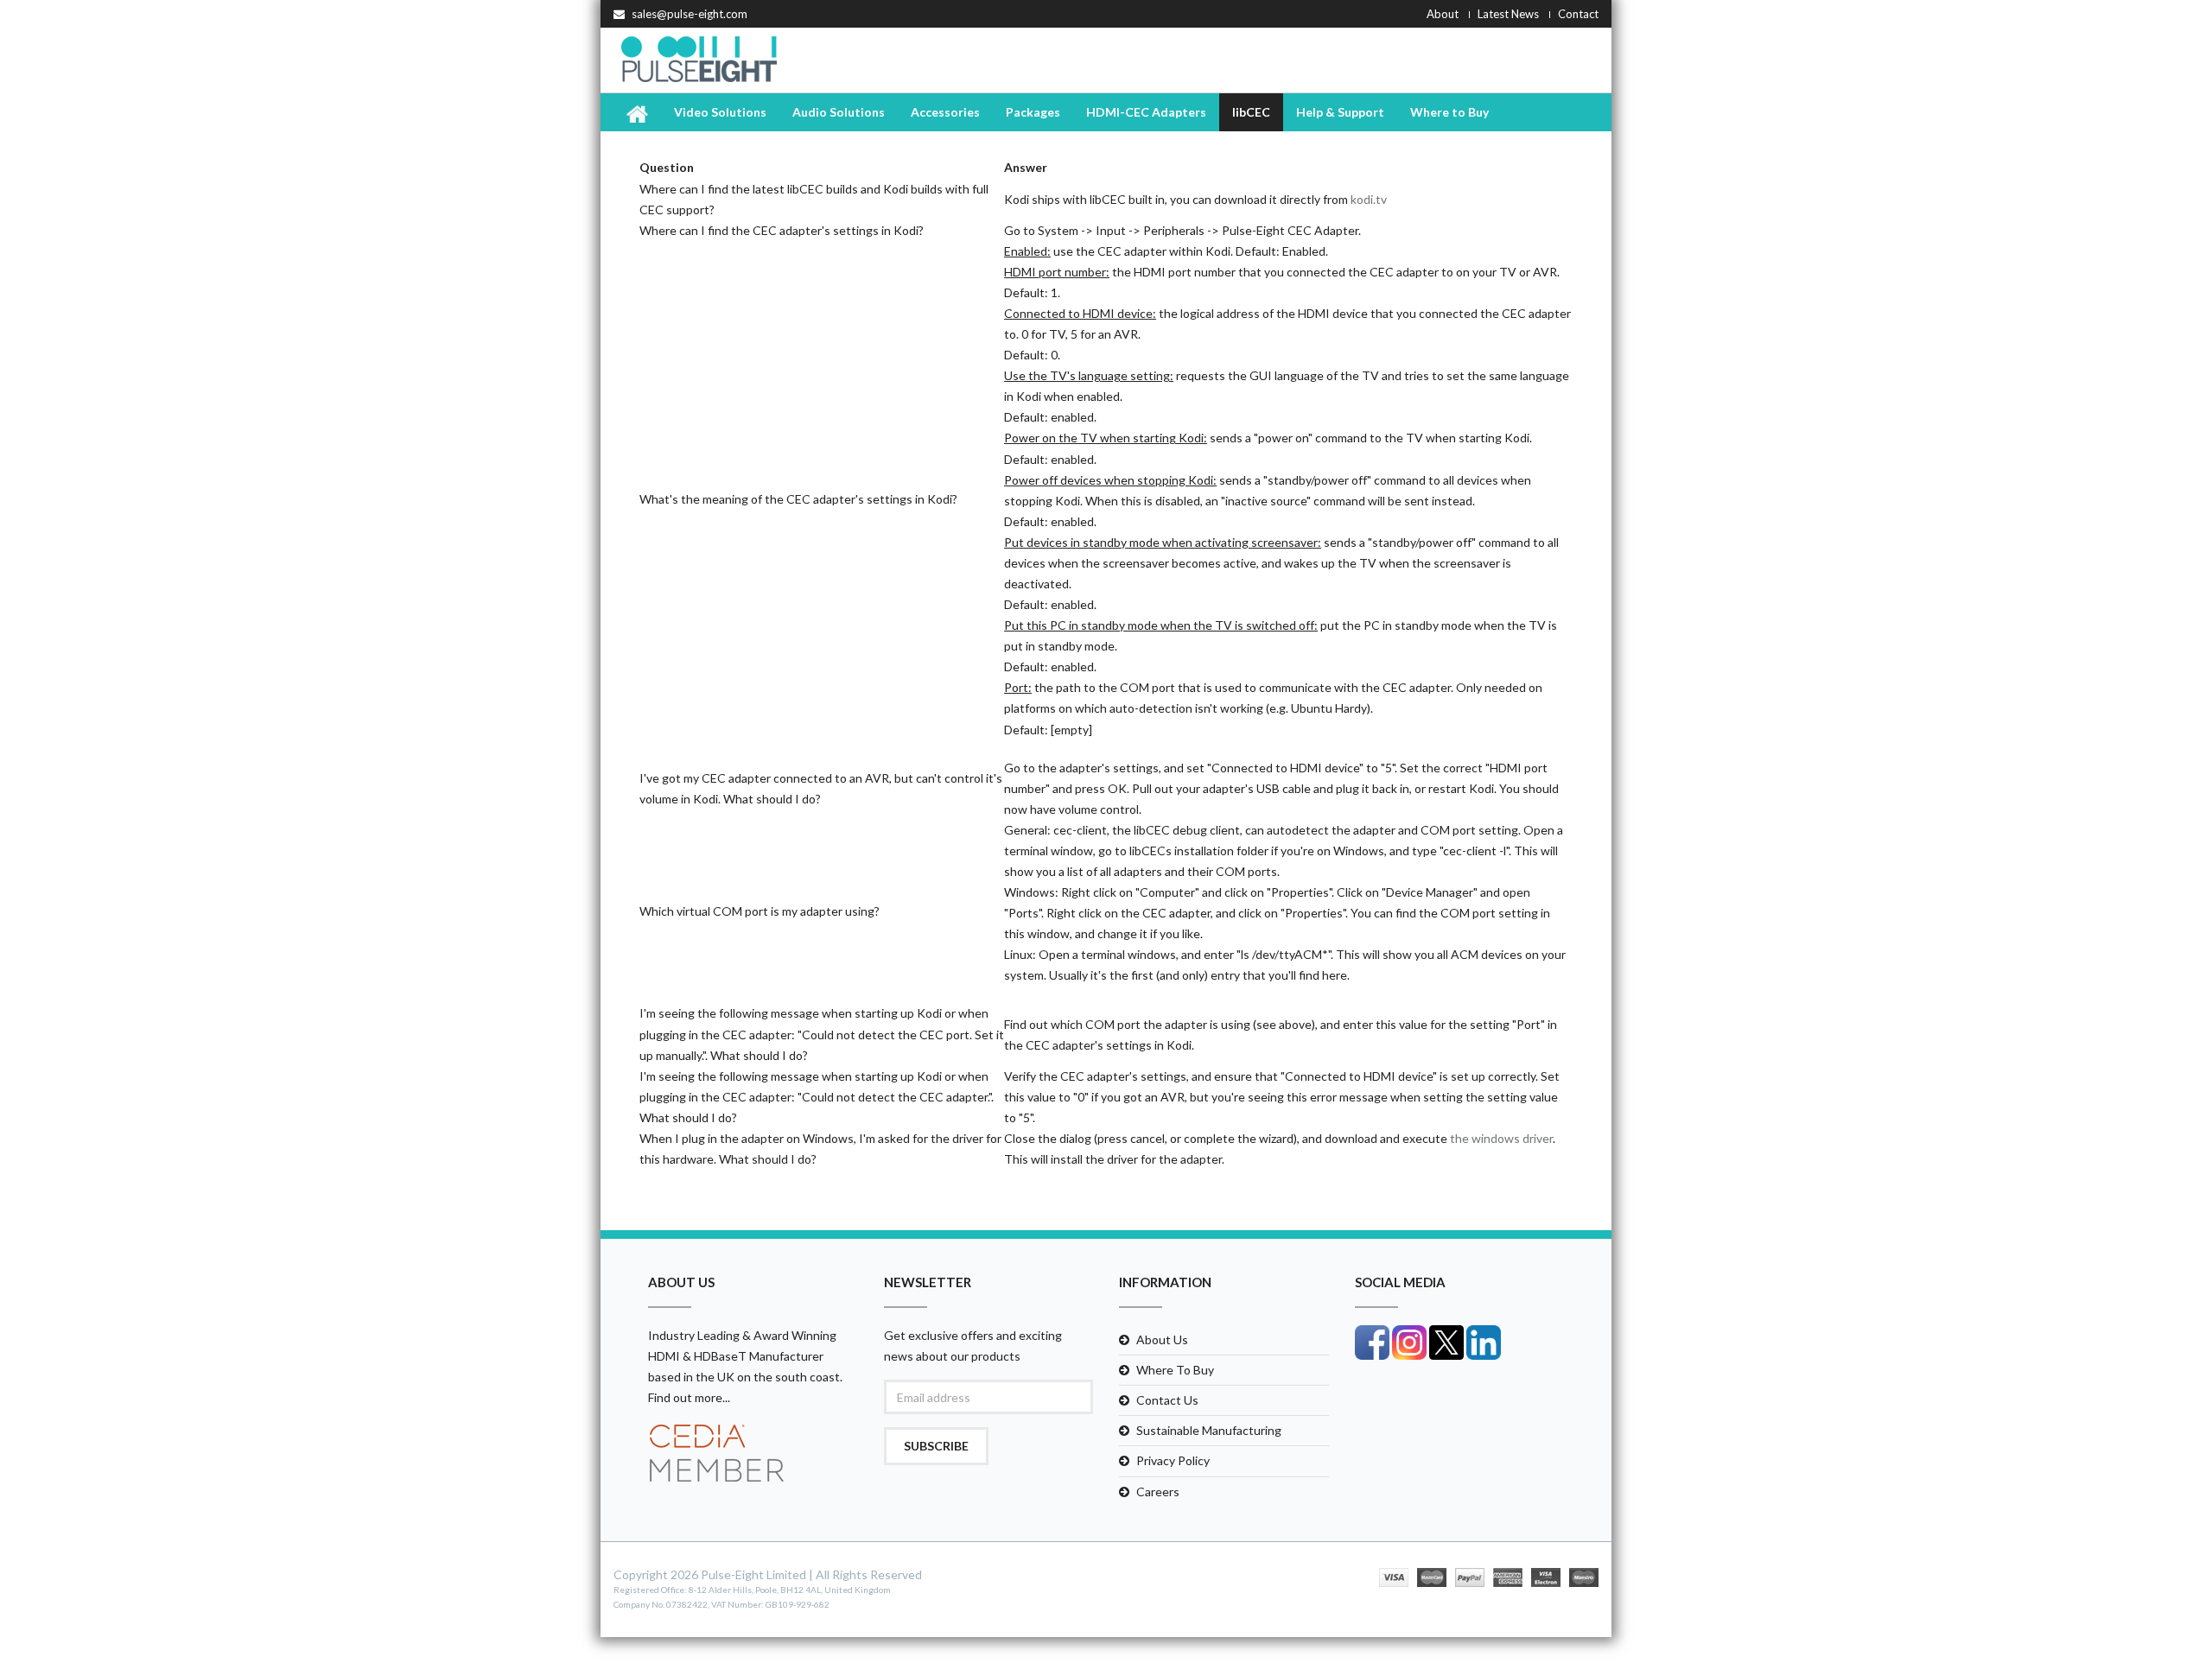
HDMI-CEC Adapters (1146, 112)
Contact (1578, 14)
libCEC (1251, 112)
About (1443, 14)
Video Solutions (720, 112)
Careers (1158, 1492)
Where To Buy (1175, 1370)
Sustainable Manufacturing (1209, 1430)
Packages (1033, 112)
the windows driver (1501, 1138)
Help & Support (1340, 112)
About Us (1162, 1339)
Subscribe (936, 1446)
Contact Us (1167, 1400)
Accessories (945, 112)
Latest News (1508, 14)
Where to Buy (1449, 112)
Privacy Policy (1173, 1460)
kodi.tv (1369, 199)
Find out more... (689, 1397)
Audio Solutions (839, 112)
